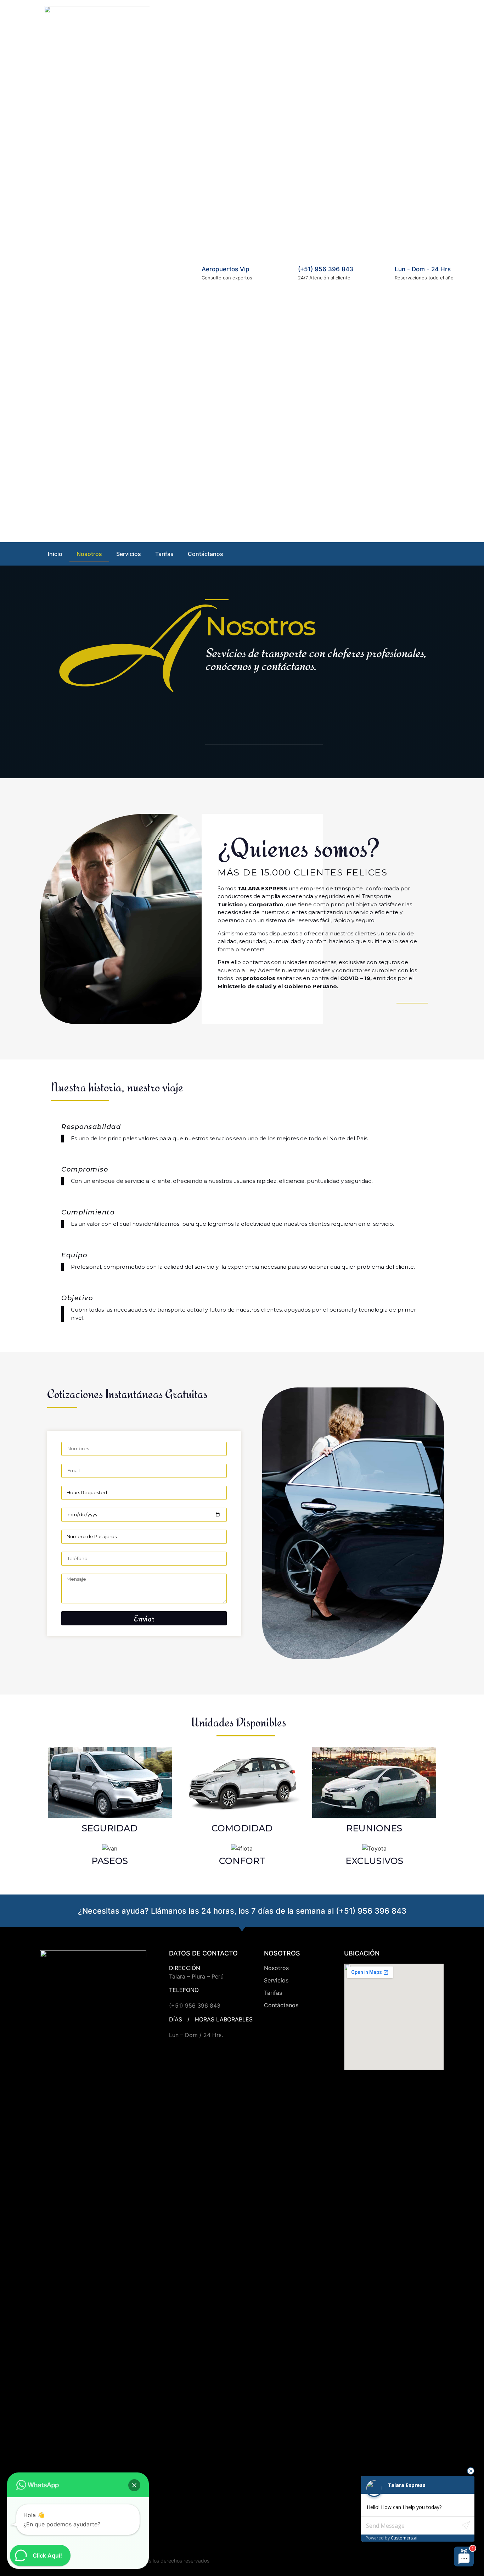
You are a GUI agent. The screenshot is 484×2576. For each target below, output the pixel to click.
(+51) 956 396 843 (326, 269)
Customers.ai (404, 2538)
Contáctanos (206, 554)
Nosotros (89, 554)
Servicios (129, 554)
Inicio (55, 554)
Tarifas (164, 554)
